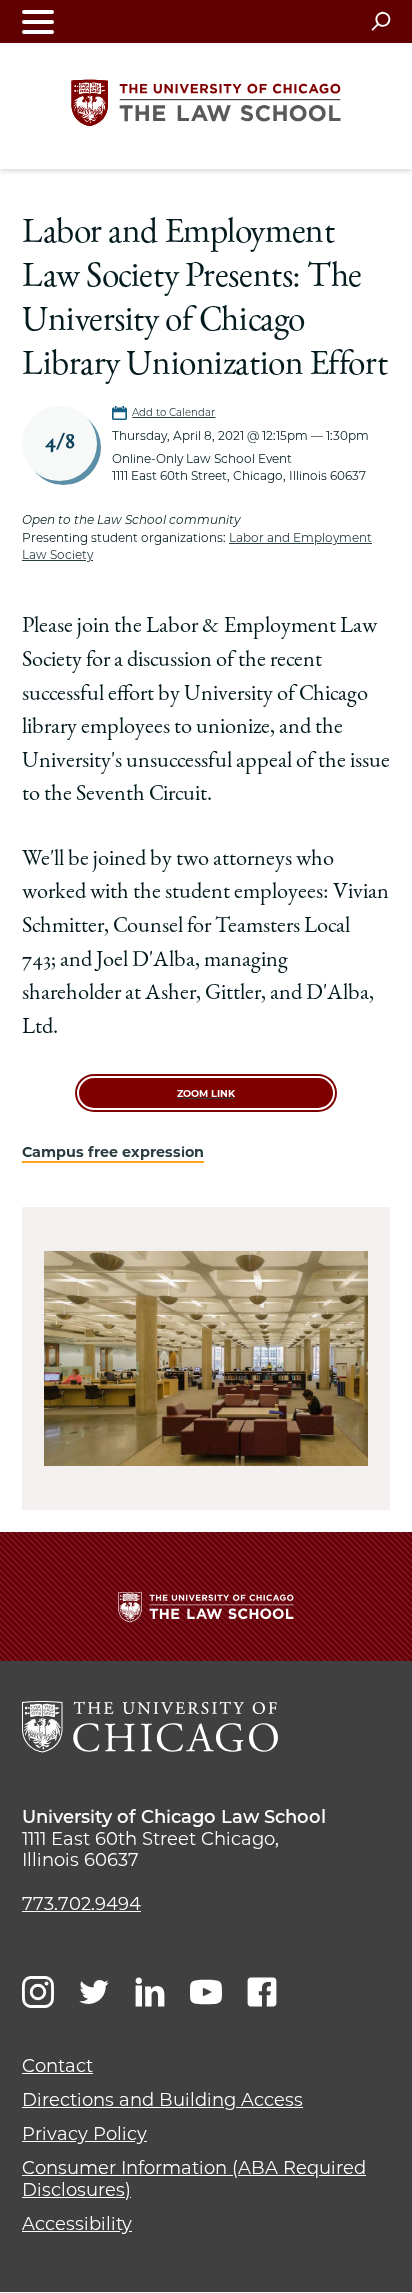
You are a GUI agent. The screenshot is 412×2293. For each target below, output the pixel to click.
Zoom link (206, 1093)
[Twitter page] (94, 1992)
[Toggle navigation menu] (38, 21)
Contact (57, 2066)
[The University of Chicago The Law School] (206, 103)
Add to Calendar (173, 412)
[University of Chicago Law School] (150, 1727)
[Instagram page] (38, 1992)
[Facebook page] (262, 1992)
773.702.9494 (81, 1904)
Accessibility (77, 2224)
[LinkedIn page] (150, 1992)
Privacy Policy (84, 2134)
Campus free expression (113, 1152)
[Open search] (380, 21)
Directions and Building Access (162, 2100)
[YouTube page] (206, 1992)
